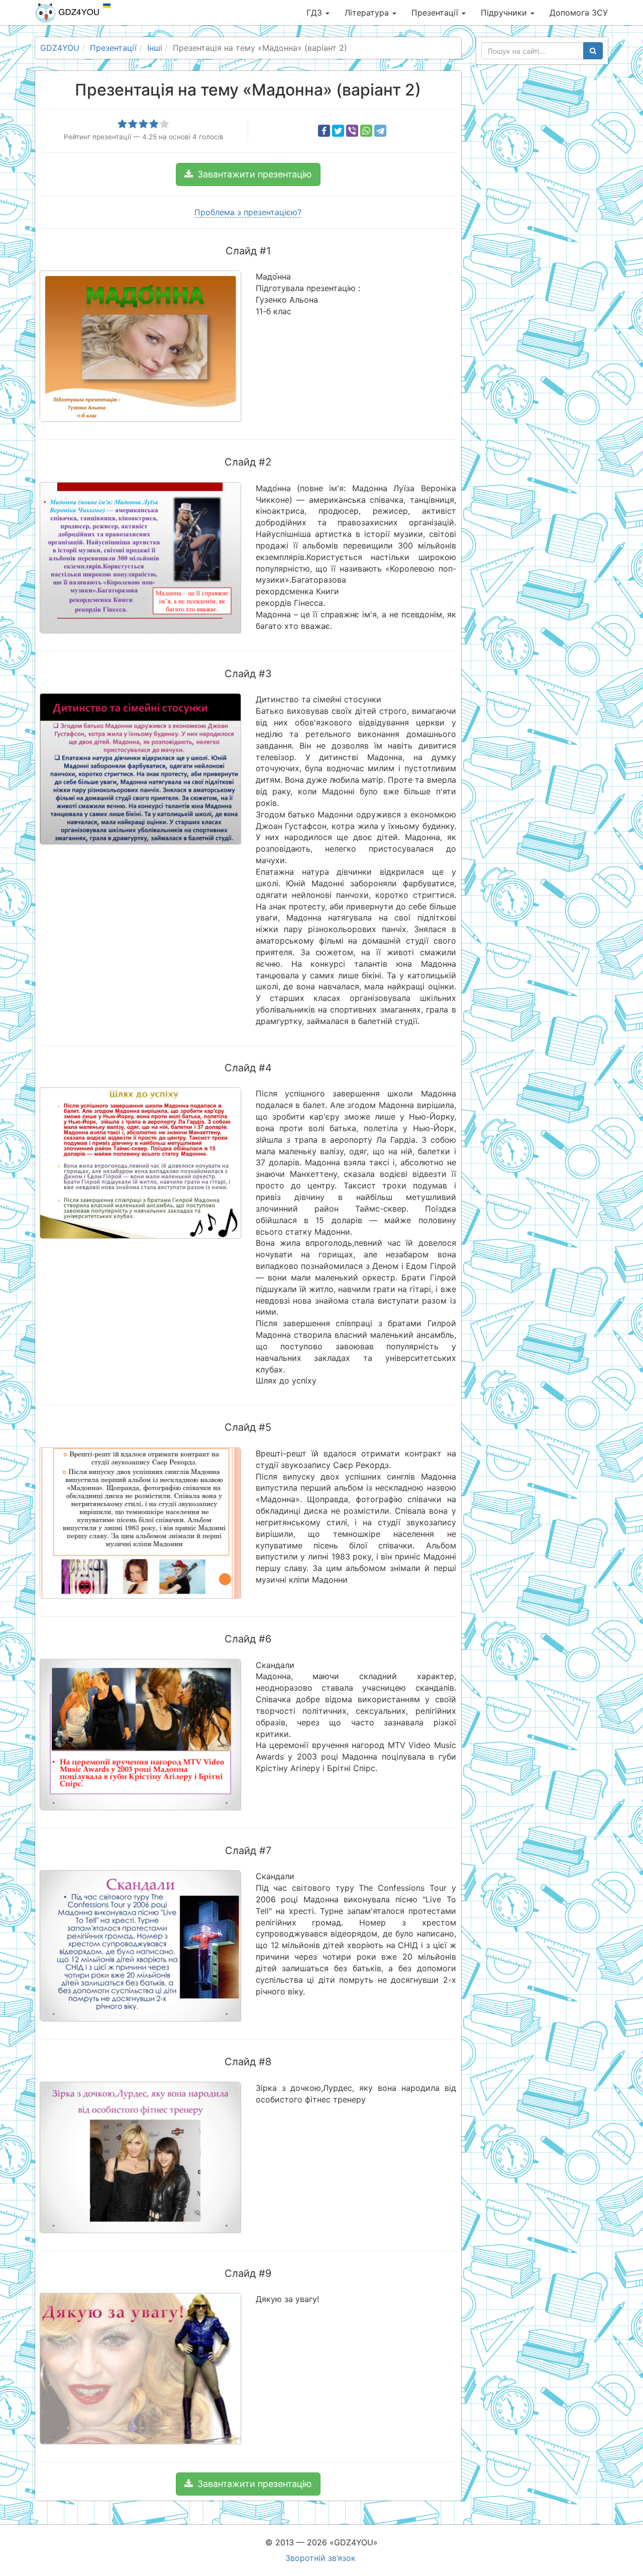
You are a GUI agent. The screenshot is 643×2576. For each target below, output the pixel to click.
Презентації (436, 13)
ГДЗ (315, 13)
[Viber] (352, 131)
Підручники (505, 13)
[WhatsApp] (366, 131)
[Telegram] (380, 131)
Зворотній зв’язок (320, 2558)
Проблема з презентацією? (248, 212)
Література (368, 13)
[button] (248, 174)
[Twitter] (338, 131)
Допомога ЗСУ (579, 13)
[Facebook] (324, 131)
